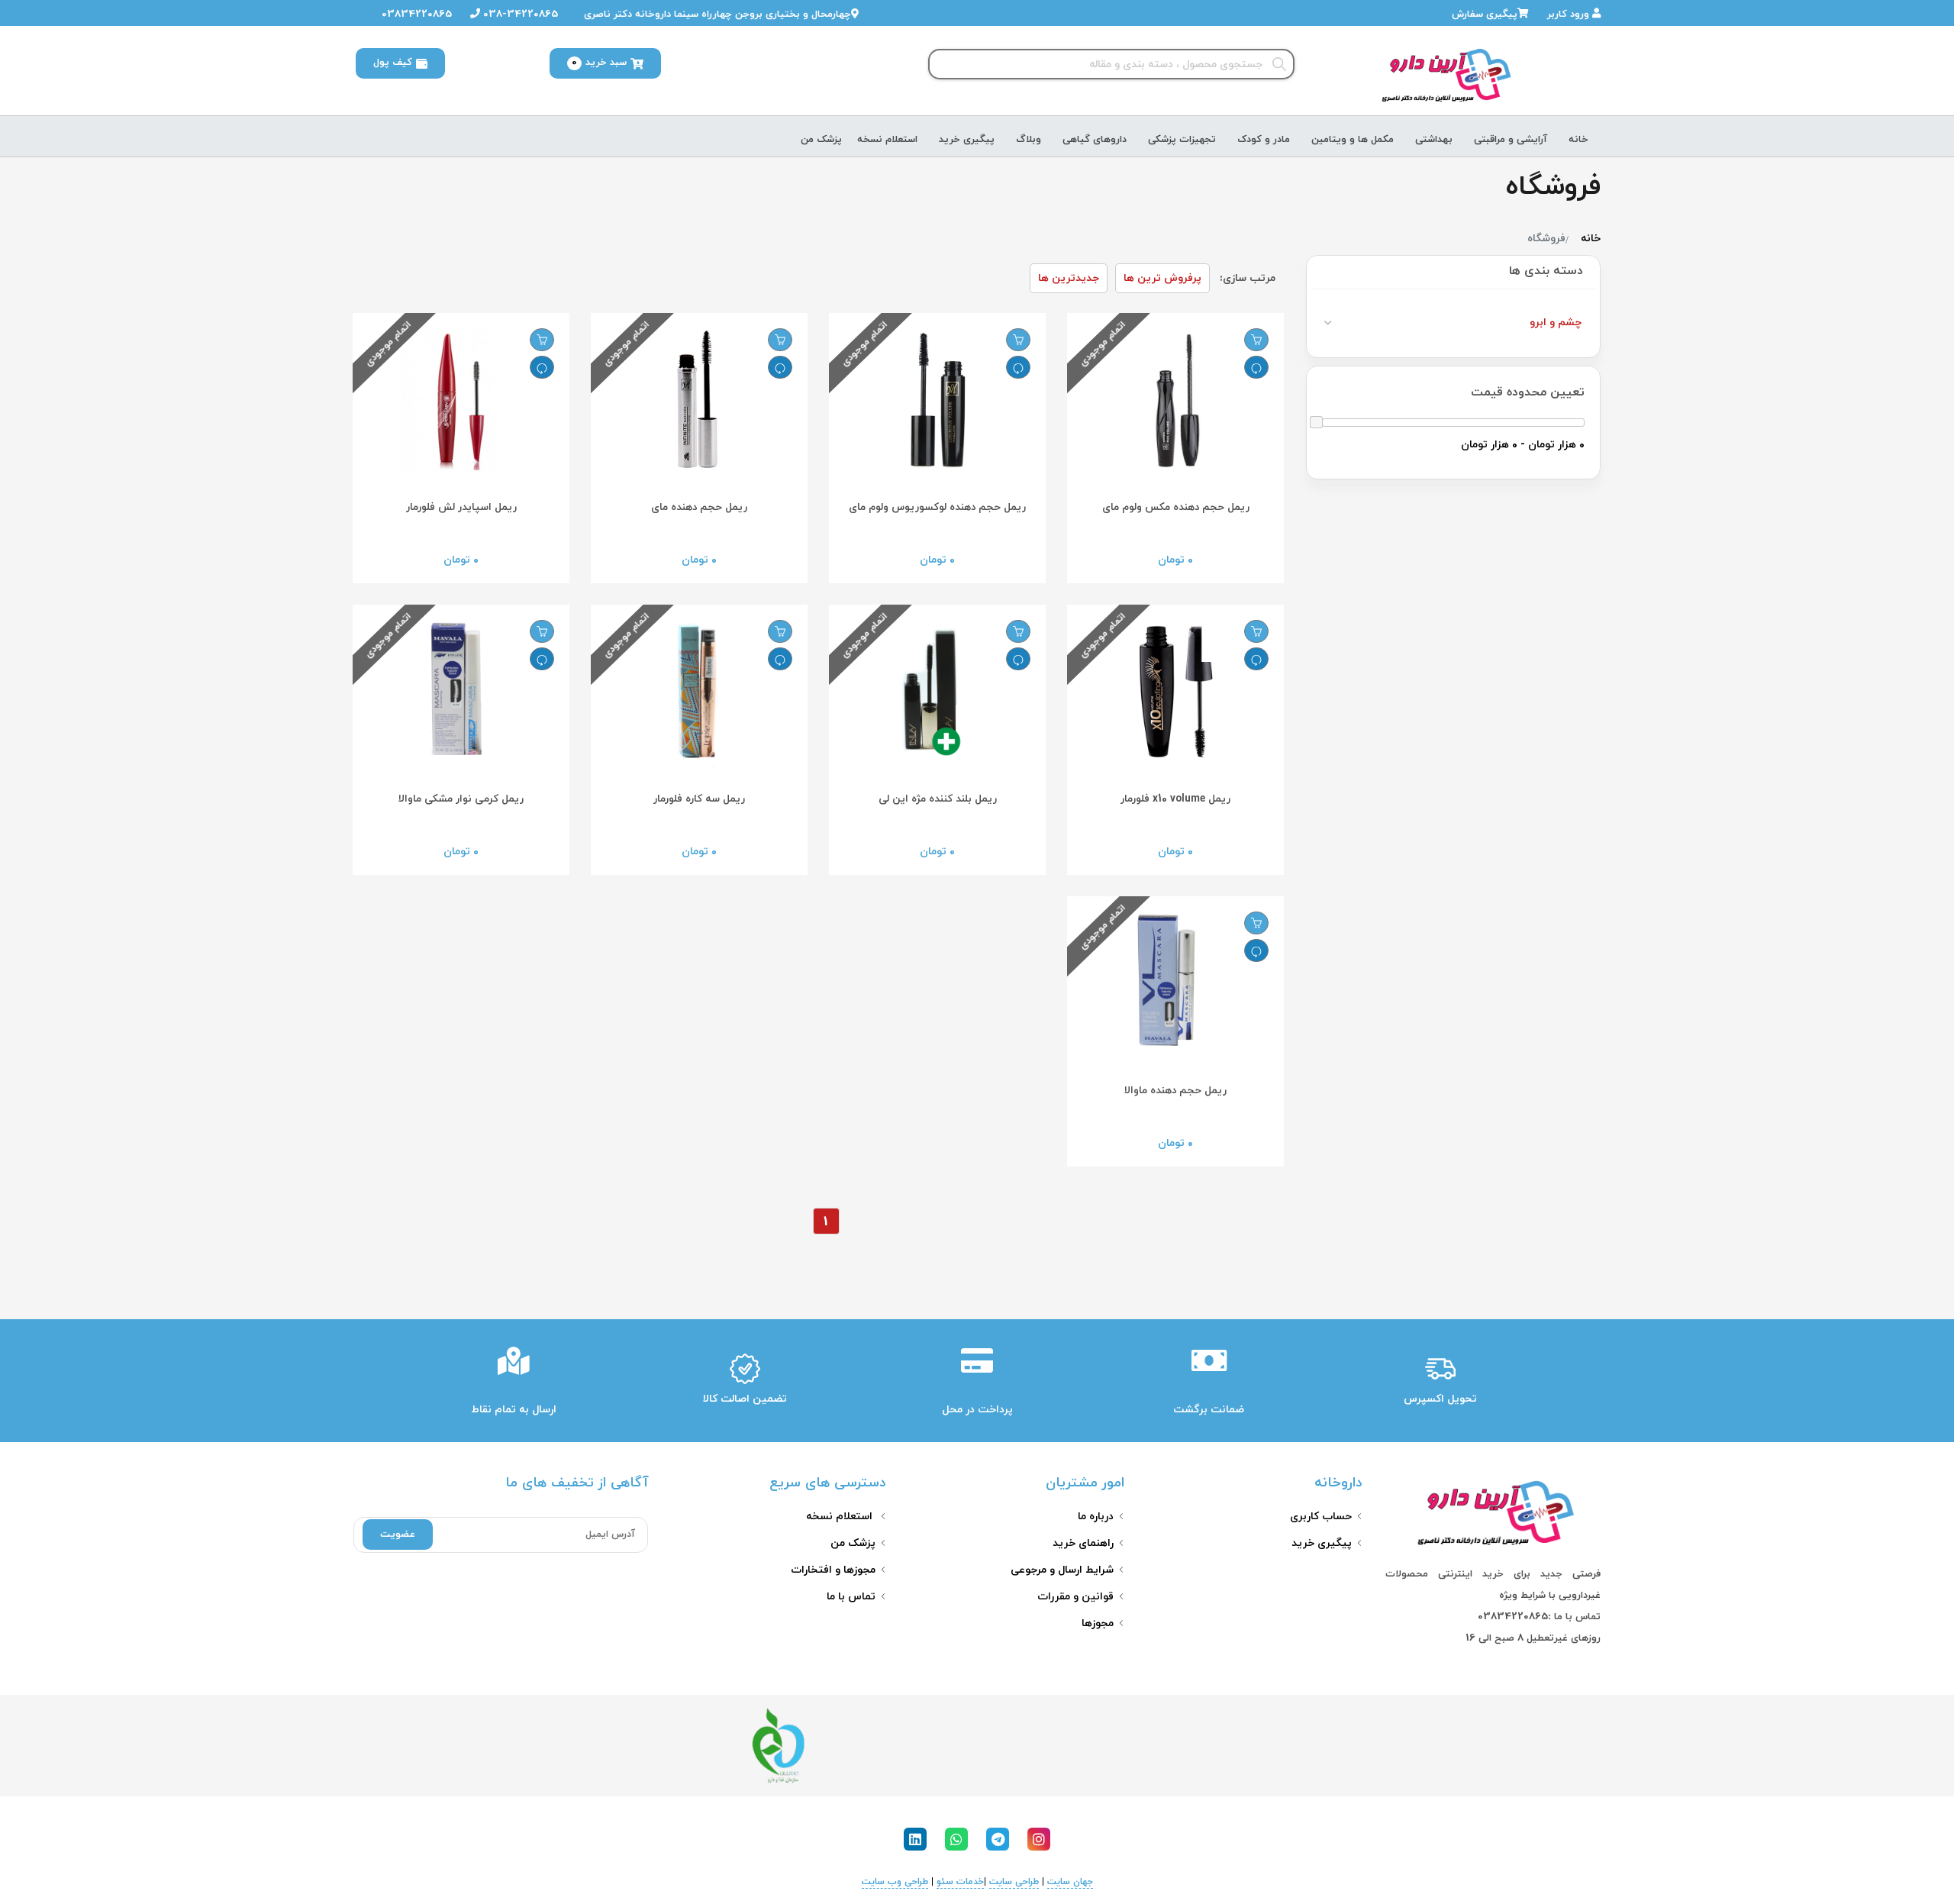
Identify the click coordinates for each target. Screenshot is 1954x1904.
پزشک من (821, 140)
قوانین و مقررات (1075, 1597)
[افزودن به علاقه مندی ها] (1256, 340)
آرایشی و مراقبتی (1511, 140)
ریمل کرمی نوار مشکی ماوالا (461, 799)
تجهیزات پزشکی (1182, 140)
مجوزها (1098, 1623)
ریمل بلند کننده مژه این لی (938, 799)
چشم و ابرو (1556, 323)
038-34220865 (519, 15)
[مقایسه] (1256, 367)
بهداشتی (1434, 140)
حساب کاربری (1321, 1517)
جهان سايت (1070, 1882)
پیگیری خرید (967, 140)
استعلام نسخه (887, 140)
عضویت (398, 1534)
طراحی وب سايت (895, 1882)
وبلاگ (1029, 140)
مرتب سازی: (1248, 278)
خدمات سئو (960, 1882)
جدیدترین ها (1069, 278)
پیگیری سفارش (1485, 15)
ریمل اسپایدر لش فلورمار (461, 507)
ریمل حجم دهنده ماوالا (1175, 1091)
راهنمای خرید (1083, 1543)
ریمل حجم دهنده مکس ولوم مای (1176, 507)
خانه (1578, 140)
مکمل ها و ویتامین (1353, 140)
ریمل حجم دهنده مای (699, 507)
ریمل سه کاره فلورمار (699, 799)
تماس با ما (851, 1597)
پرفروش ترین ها (1162, 278)
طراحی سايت (1014, 1882)
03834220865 (415, 15)
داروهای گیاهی (1095, 140)
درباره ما (1096, 1517)
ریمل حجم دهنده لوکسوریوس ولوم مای (937, 507)
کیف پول (393, 63)
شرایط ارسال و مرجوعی (1062, 1570)
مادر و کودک (1264, 140)
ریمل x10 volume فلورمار (1175, 799)
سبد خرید (599, 63)
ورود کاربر (1570, 15)
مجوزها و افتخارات (833, 1570)
